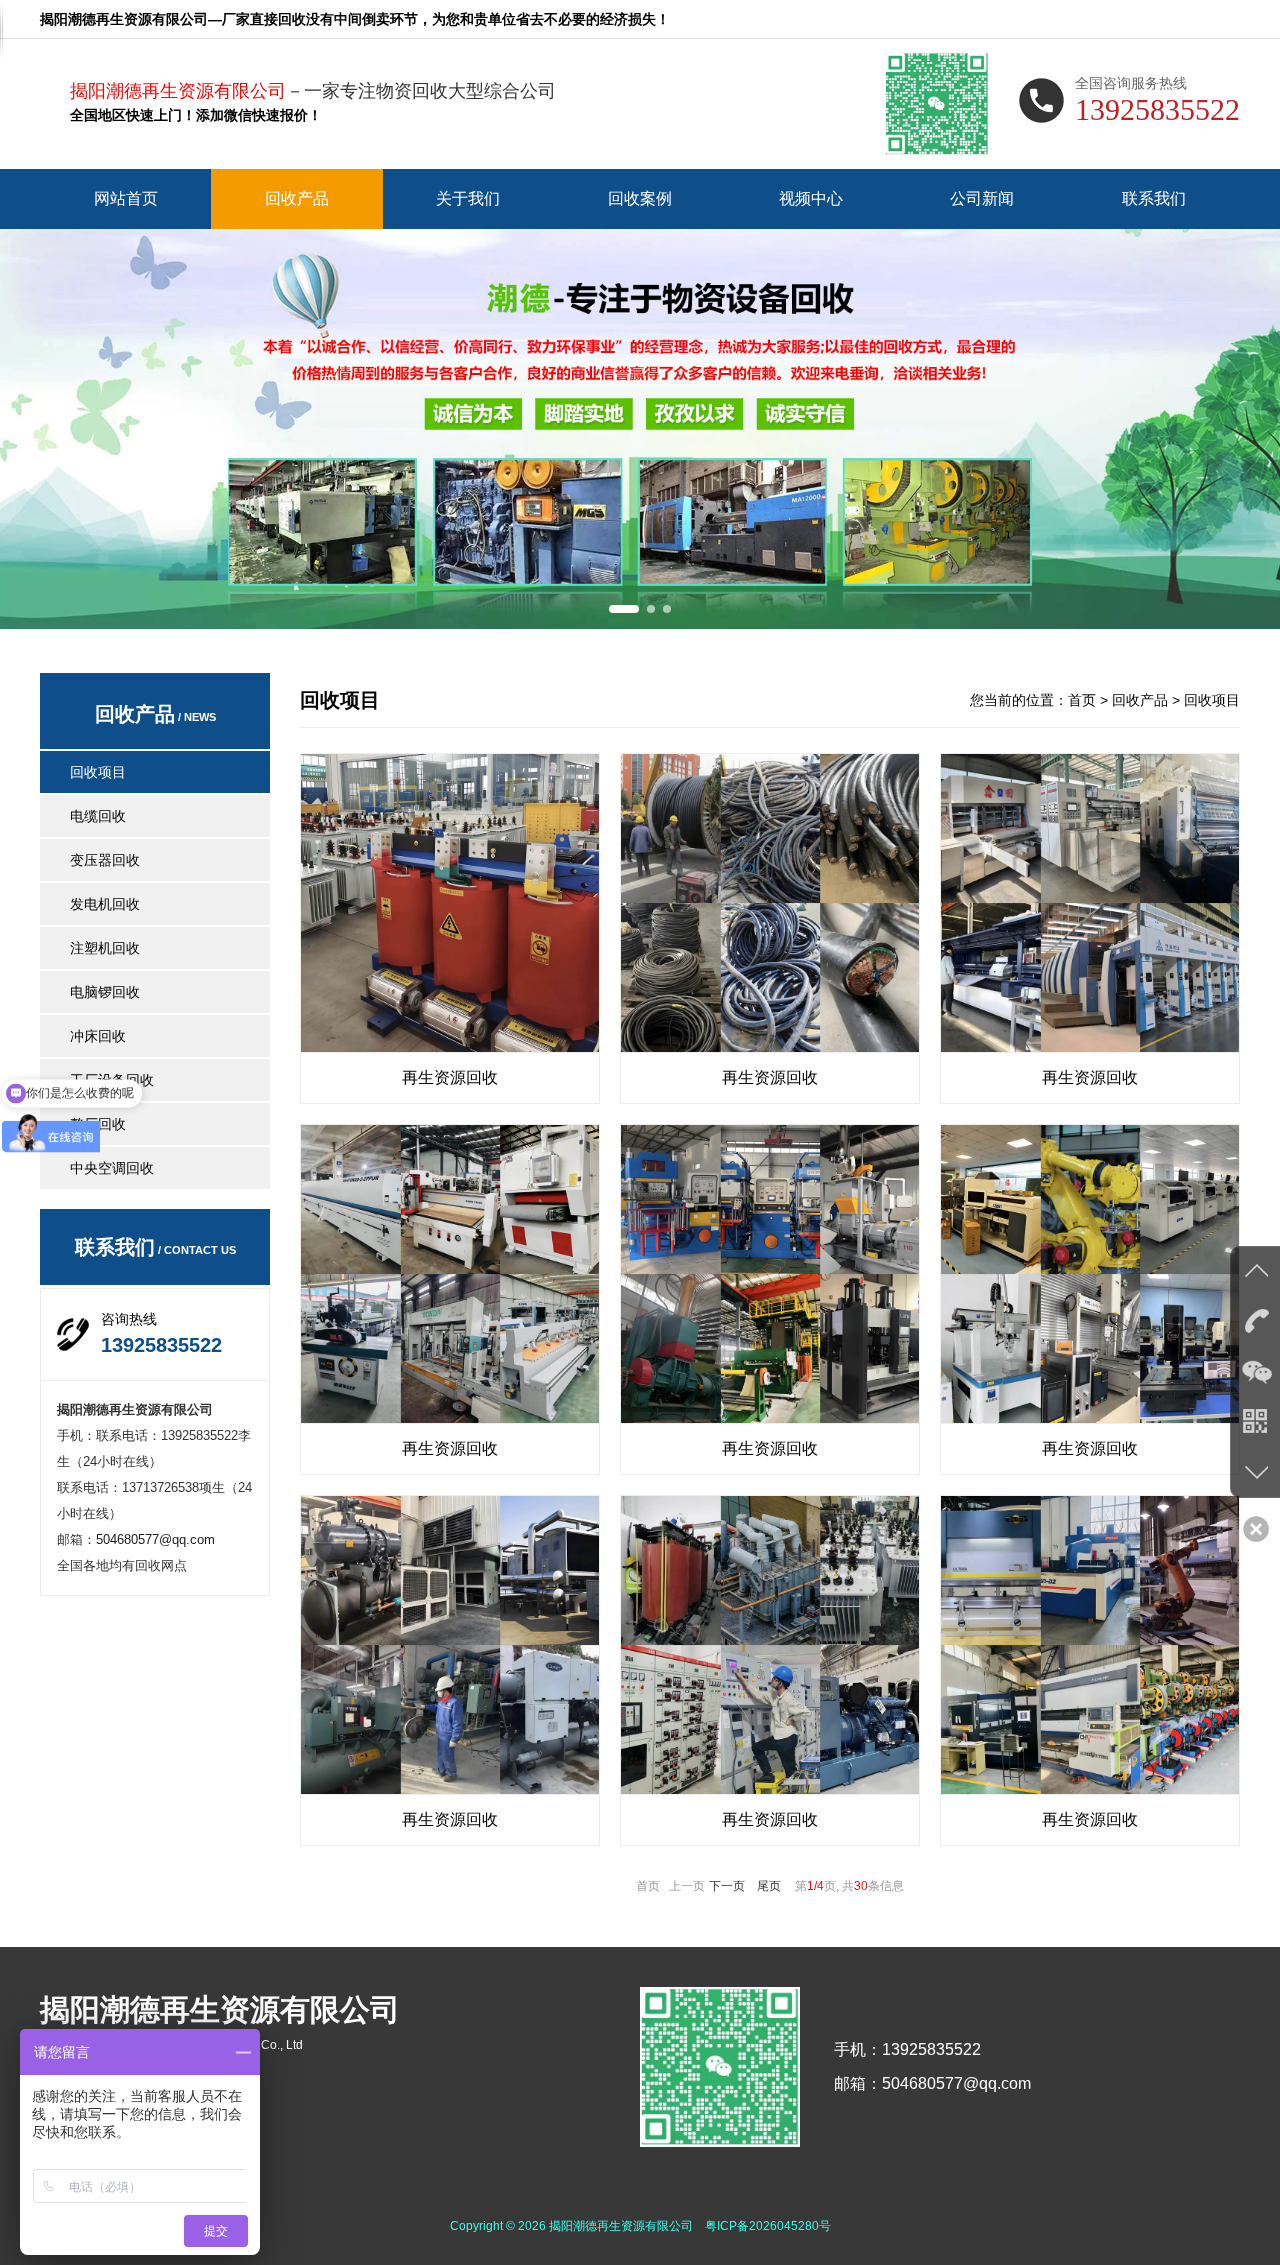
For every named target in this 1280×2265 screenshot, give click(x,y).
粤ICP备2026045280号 (768, 2226)
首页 (1082, 700)
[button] (624, 609)
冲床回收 (98, 1036)
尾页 (769, 1886)
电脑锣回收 (105, 992)
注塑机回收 (105, 948)
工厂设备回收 (112, 1080)
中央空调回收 (112, 1168)
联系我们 (1154, 198)
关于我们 (468, 198)
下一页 (727, 1886)
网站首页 (126, 198)
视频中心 (811, 198)
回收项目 (98, 772)
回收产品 (297, 198)
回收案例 (640, 198)
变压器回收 (105, 860)
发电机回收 (105, 904)
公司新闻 (982, 198)
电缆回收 (98, 816)
